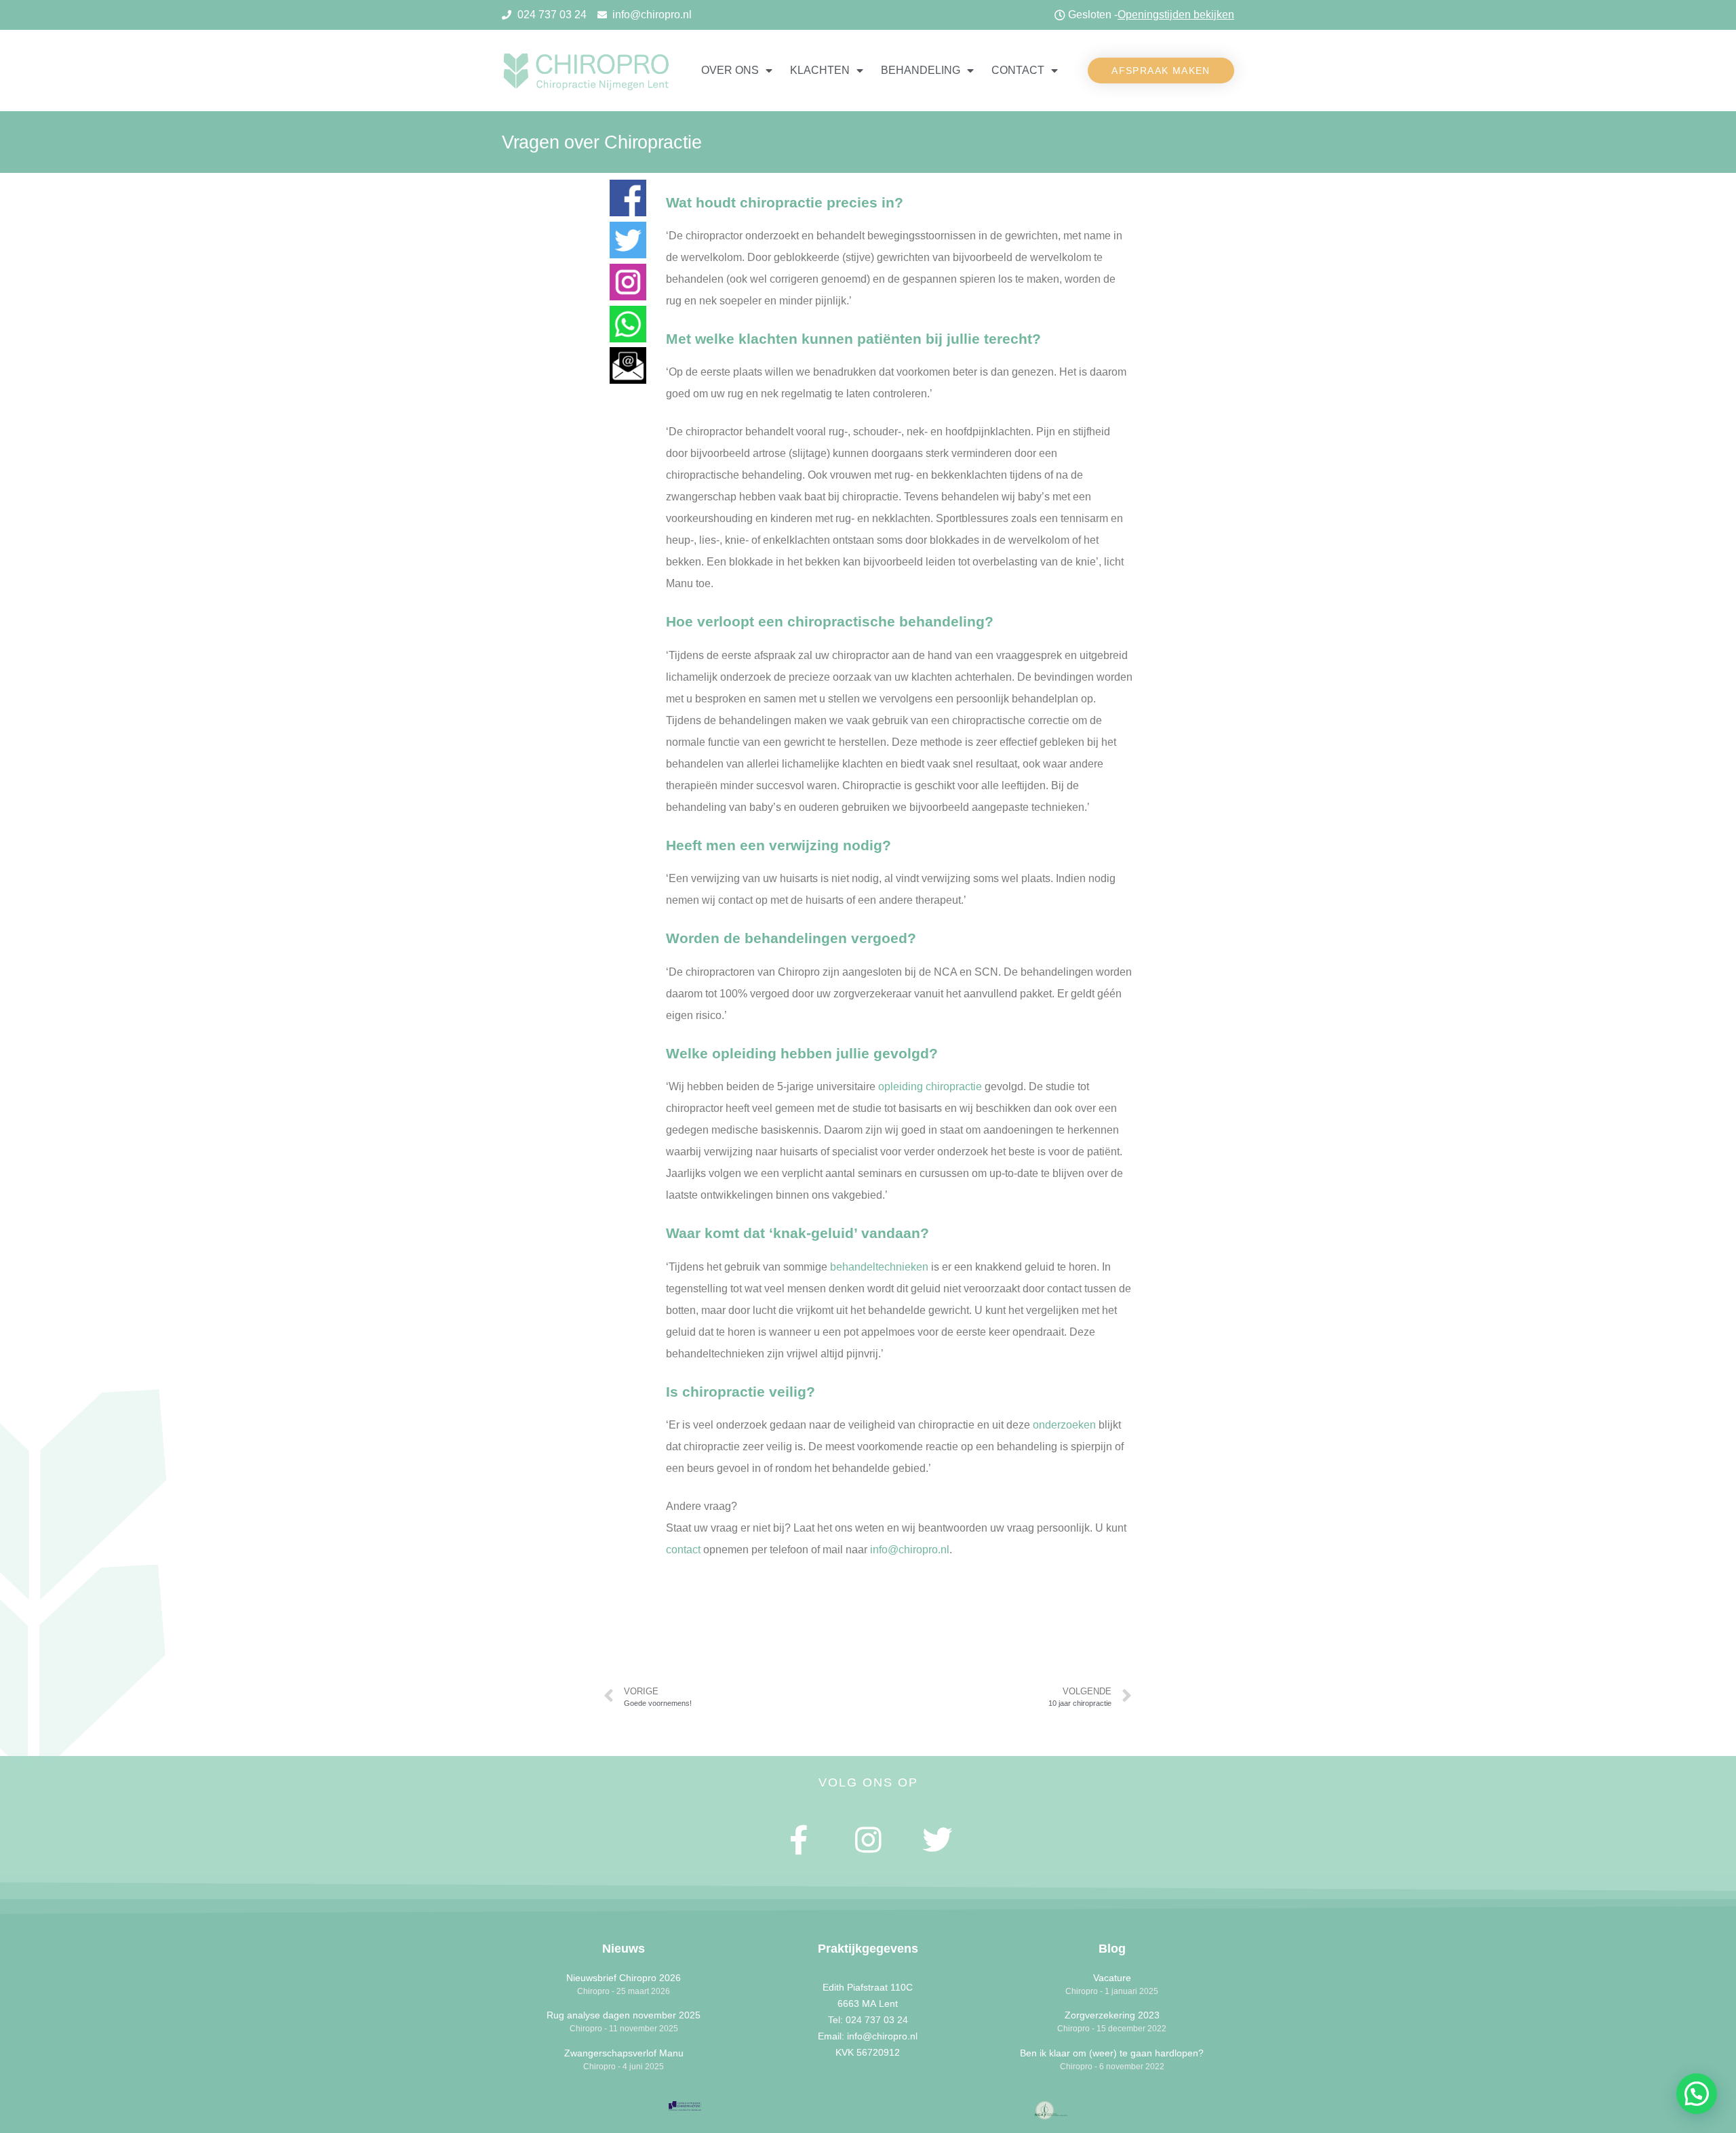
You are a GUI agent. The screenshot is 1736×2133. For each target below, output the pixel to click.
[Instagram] (868, 1840)
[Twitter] (937, 1840)
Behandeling (921, 70)
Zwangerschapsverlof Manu (624, 2053)
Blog (1112, 1949)
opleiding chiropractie (930, 1087)
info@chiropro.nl (910, 1550)
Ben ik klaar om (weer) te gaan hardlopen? (1112, 2053)
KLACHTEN (820, 70)
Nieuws (624, 1949)
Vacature (1112, 1978)
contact (683, 1550)
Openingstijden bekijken (1176, 15)
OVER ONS (730, 70)
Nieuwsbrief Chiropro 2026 (624, 1978)
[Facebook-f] (800, 1840)
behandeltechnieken (879, 1267)
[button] (1161, 71)
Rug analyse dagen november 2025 (624, 2015)
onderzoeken (1064, 1425)
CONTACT (1018, 70)
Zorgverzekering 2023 (1112, 2015)
